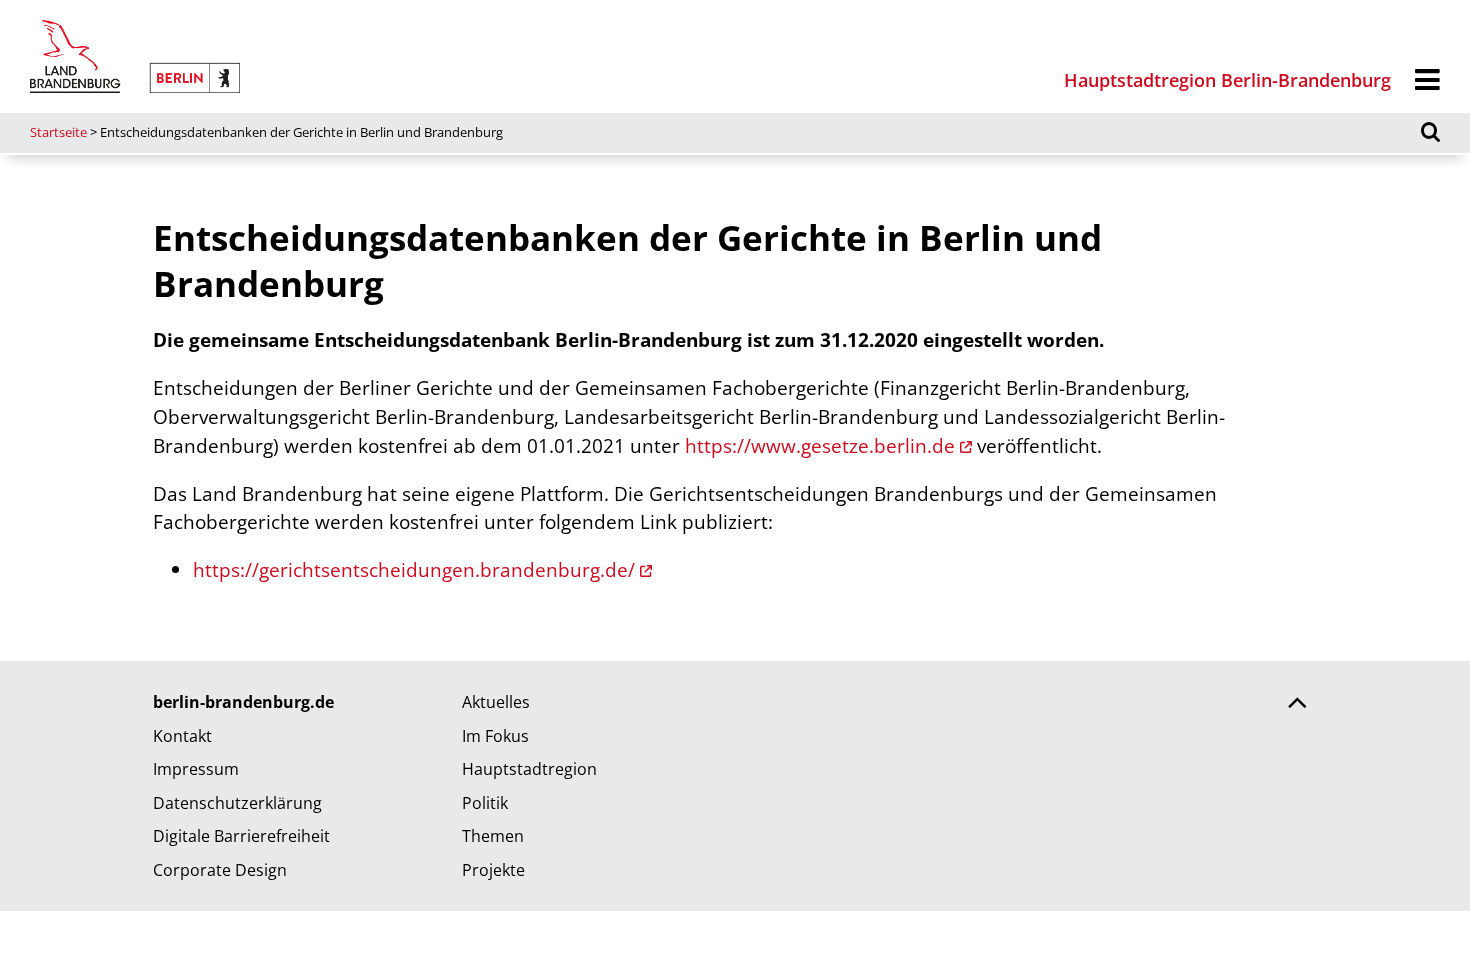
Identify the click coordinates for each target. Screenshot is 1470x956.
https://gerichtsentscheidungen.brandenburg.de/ (414, 569)
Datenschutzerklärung (237, 803)
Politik (485, 803)
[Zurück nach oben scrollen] (1297, 705)
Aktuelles (496, 702)
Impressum (196, 769)
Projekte (493, 870)
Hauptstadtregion (529, 769)
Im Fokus (495, 736)
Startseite (58, 132)
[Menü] (1427, 80)
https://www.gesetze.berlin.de (820, 445)
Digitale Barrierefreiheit (241, 836)
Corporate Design (220, 870)
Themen (493, 836)
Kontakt (182, 736)
